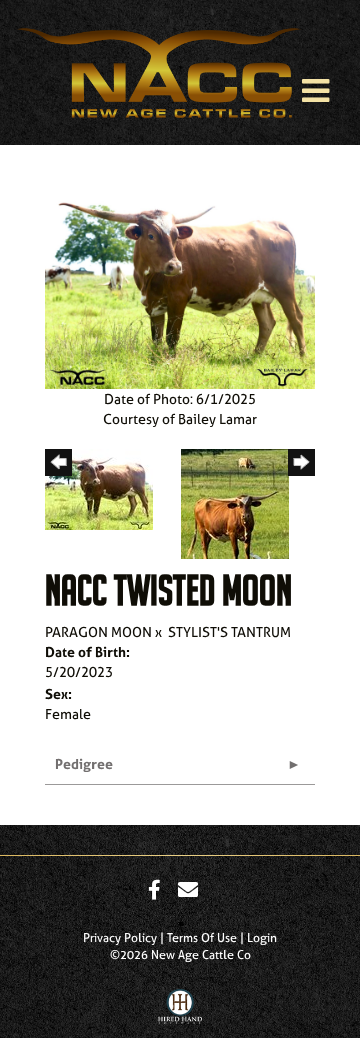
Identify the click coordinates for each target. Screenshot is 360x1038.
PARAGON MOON (98, 631)
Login (262, 938)
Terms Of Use (202, 938)
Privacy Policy (120, 938)
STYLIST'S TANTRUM (229, 631)
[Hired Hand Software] (180, 1011)
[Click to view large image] (180, 285)
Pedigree (84, 763)
